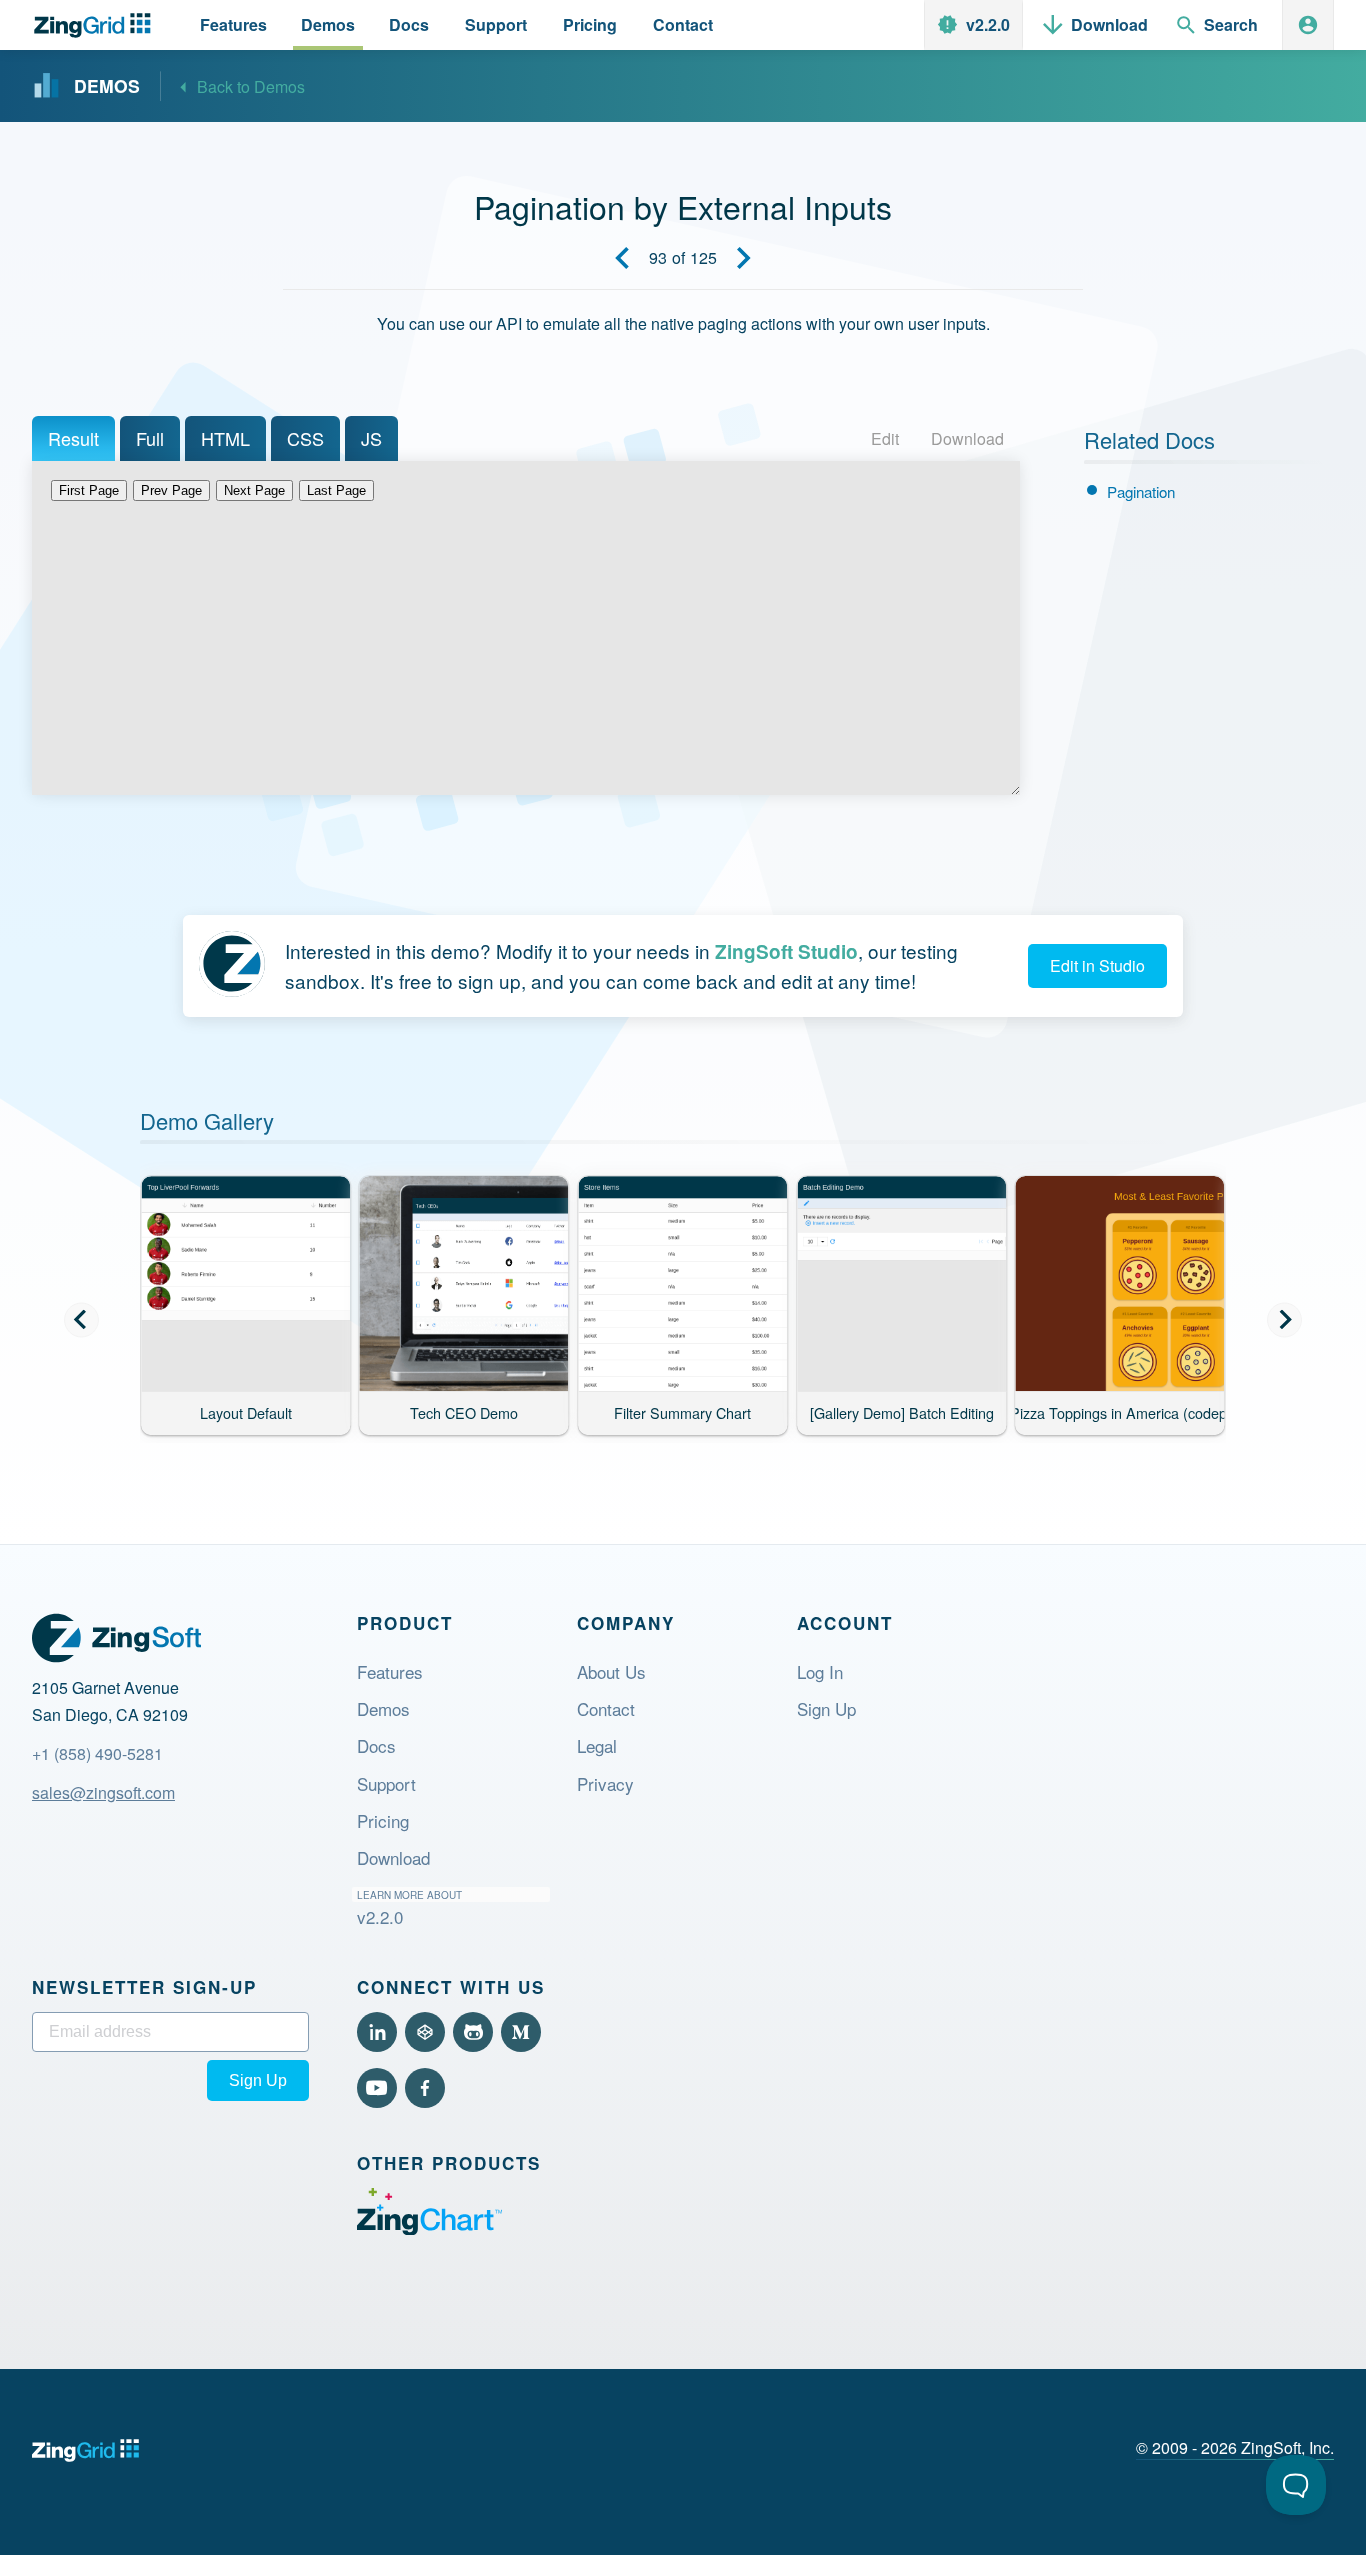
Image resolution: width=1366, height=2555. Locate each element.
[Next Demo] (744, 258)
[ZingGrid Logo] (116, 1638)
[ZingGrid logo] (85, 2450)
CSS (305, 438)
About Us (611, 1671)
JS (371, 438)
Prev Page (171, 490)
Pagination (1141, 491)
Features (390, 1671)
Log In (820, 1671)
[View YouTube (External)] (377, 2088)
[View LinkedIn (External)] (377, 2032)
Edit (885, 438)
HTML (225, 438)
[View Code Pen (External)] (425, 2032)
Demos (383, 1708)
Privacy (605, 1783)
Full (150, 438)
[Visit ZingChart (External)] (429, 2228)
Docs (376, 1745)
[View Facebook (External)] (425, 2088)
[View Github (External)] (473, 2032)
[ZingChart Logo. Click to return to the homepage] (96, 25)
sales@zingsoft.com (103, 1792)
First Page (89, 490)
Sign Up (826, 1708)
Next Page (254, 490)
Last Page (336, 490)
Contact (606, 1708)
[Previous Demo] (622, 258)
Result (73, 438)
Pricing (383, 1820)
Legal (597, 1745)
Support (386, 1783)
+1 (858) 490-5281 (97, 1753)
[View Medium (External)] (521, 2032)
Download (967, 438)
